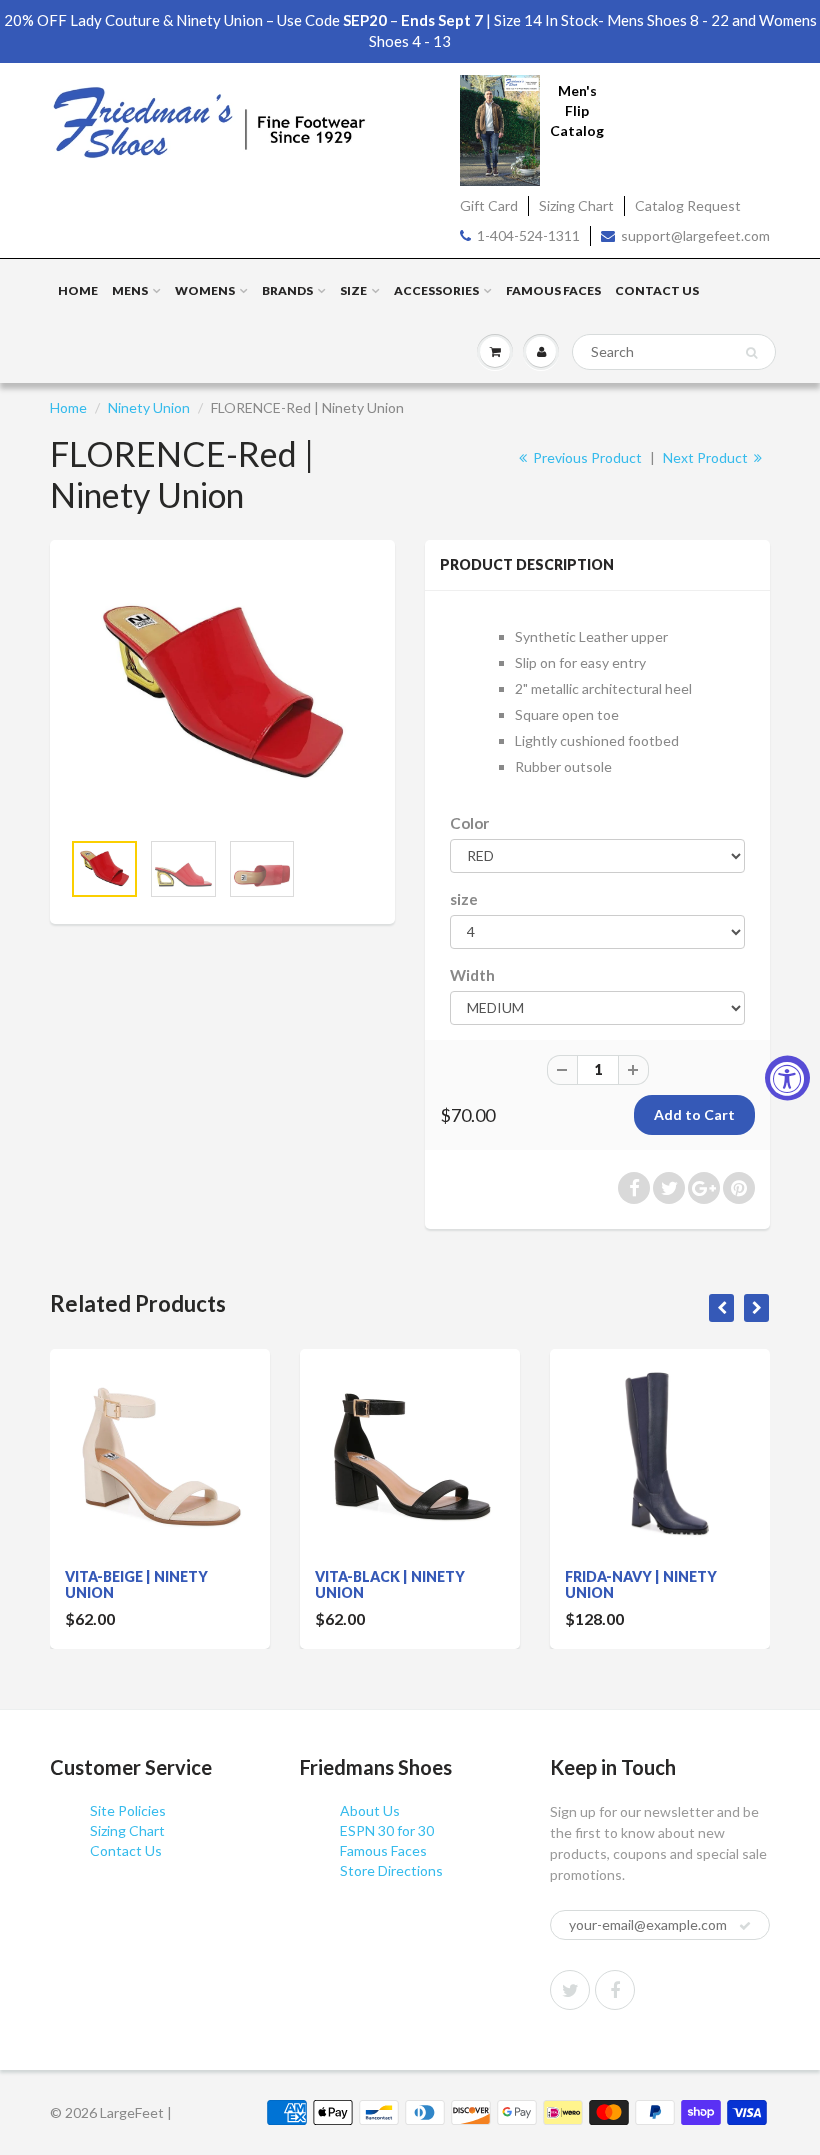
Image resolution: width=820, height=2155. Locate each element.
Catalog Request (688, 205)
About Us (370, 1810)
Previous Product (586, 457)
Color (469, 823)
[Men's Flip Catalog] (500, 128)
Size (353, 290)
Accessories (436, 290)
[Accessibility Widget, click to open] (787, 1077)
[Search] (751, 353)
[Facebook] (615, 1990)
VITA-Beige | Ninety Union (136, 1584)
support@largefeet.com (695, 235)
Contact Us (657, 290)
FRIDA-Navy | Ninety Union (641, 1584)
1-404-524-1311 (528, 235)
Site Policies (128, 1810)
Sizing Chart (576, 205)
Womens (205, 290)
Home (78, 290)
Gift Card (489, 205)
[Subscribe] (745, 1926)
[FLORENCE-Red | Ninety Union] (222, 694)
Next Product (707, 457)
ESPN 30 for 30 (387, 1830)
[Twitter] (570, 1990)
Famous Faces (553, 290)
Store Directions (391, 1870)
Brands (287, 290)
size (464, 899)
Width (472, 975)
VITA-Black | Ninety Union (390, 1584)
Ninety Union (149, 407)
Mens (130, 290)
